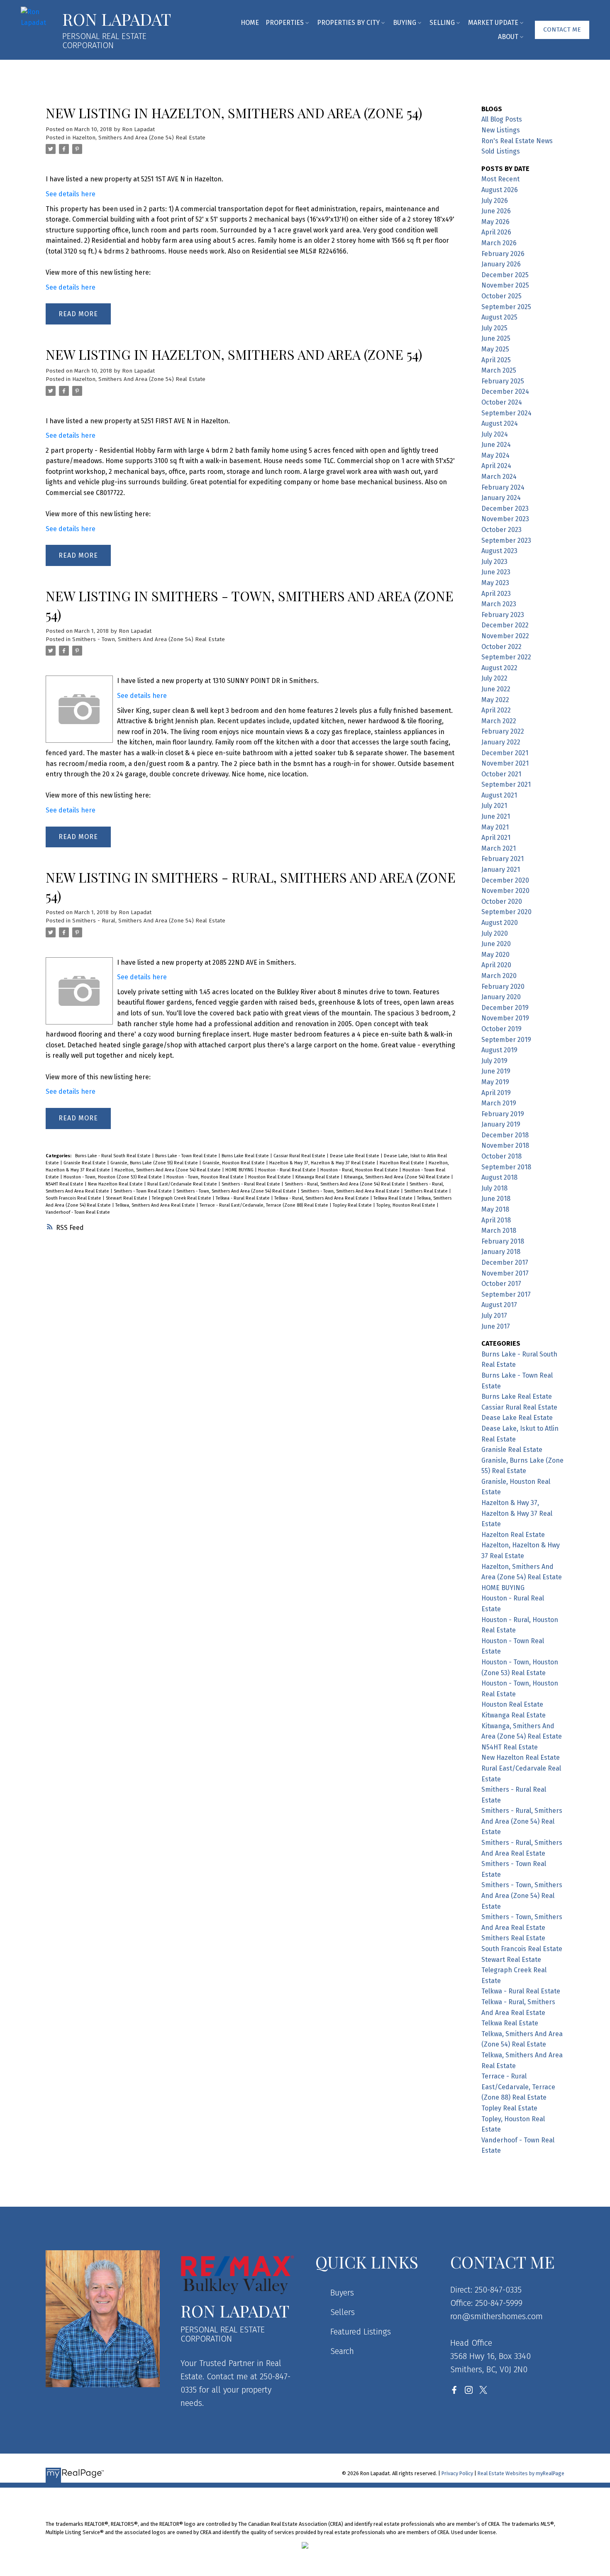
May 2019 (495, 1082)
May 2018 (495, 1209)
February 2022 (503, 731)
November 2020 (505, 891)
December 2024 (505, 392)
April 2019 (496, 1093)
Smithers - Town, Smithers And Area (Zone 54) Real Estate (149, 639)
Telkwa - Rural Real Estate (243, 1198)
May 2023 (495, 583)
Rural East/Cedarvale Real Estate (183, 1184)
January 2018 (501, 1252)
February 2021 (503, 859)
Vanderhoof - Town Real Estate (78, 1212)
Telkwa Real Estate (394, 1198)
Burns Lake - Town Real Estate (187, 1156)
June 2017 (496, 1326)
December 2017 (505, 1262)
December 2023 (505, 509)
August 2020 (500, 923)
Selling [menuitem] (442, 23)
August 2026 (500, 190)
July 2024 (495, 434)
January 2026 (501, 264)
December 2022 (505, 625)
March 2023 (499, 604)
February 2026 (503, 254)
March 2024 (499, 477)
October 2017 (501, 1284)
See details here (71, 194)
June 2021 (496, 816)
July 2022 (494, 678)
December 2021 (505, 753)
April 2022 (496, 710)
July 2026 (495, 201)
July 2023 (494, 562)
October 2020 (502, 901)
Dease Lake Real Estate (355, 1156)
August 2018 (499, 1177)
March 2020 (499, 976)
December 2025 (505, 275)
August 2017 (499, 1305)
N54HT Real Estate (65, 1184)
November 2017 (505, 1273)
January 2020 (501, 997)
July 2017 (494, 1316)
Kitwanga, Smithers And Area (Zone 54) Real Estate (398, 1177)
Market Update (493, 23)
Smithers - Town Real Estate (143, 1191)
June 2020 (496, 944)
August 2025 (499, 317)
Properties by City (348, 23)
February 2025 (503, 381)
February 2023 (503, 615)
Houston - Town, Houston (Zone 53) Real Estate (113, 1177)
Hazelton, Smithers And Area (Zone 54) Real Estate (139, 138)
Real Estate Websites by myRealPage (521, 2473)
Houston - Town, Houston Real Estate (206, 1177)
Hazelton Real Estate (403, 1163)
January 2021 (501, 870)
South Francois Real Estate (74, 1198)
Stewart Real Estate (127, 1198)
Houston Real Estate (270, 1177)
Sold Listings (501, 151)
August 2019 (499, 1050)
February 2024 (503, 487)
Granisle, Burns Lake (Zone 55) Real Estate (155, 1163)
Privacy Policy (457, 2473)
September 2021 (506, 784)
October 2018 (501, 1156)
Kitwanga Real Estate (318, 1177)
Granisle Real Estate (85, 1163)
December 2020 (505, 880)
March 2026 (499, 243)
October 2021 (501, 774)
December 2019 (505, 1008)
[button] (562, 30)
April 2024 (496, 466)
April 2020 (496, 965)
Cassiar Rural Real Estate (300, 1156)
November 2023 (505, 519)
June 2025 (496, 338)
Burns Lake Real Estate (246, 1156)
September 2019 (506, 1040)
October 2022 (501, 647)
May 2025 (495, 349)
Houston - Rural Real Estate (288, 1170)
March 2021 (499, 848)
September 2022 (506, 657)
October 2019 (501, 1029)
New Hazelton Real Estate (116, 1184)
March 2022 (499, 721)
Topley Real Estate (353, 1205)
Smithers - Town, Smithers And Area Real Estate (351, 1191)
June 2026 (496, 211)
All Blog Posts (502, 119)
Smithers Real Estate (427, 1191)
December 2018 (505, 1135)
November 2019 (505, 1018)
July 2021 (494, 806)
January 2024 (501, 498)
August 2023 (499, 551)
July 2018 (494, 1188)
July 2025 (494, 328)
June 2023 (496, 572)
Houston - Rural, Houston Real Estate (360, 1170)
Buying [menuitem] (405, 23)
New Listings (501, 130)
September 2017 (506, 1294)
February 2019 (503, 1114)
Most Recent (500, 179)
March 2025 (499, 370)
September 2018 (506, 1167)
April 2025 (496, 360)
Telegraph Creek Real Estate (182, 1198)
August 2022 (499, 668)
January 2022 (501, 742)
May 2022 (495, 700)
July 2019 (494, 1061)
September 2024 (506, 413)
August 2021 (499, 795)
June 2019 (496, 1071)
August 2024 (500, 423)
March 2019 (499, 1103)
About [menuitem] (508, 37)
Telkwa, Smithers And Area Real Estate (156, 1205)
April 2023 (496, 594)
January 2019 (501, 1124)
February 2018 (503, 1241)
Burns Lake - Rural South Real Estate (113, 1156)
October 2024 (502, 402)
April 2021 (496, 838)
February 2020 (503, 987)
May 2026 (495, 222)
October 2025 (501, 296)
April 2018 (496, 1220)
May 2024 (495, 455)
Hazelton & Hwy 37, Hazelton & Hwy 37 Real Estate (323, 1163)
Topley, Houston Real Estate (406, 1205)
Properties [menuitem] (285, 23)
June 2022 (496, 689)
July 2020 (495, 933)
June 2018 (496, 1199)
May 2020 (495, 955)
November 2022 (505, 636)
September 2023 (506, 540)
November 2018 (505, 1145)
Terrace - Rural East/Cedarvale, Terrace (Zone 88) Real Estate (265, 1205)
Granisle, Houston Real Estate (234, 1163)
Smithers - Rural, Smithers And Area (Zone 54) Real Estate (149, 921)
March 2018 (499, 1231)
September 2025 (506, 307)
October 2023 (501, 530)
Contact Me (562, 29)
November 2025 (505, 285)
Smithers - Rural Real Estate (251, 1184)
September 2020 (506, 912)
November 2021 (505, 763)
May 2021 (495, 827)
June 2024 (496, 445)
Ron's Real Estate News (517, 141)
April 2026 (496, 232)
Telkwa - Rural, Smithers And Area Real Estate (322, 1198)
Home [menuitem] (250, 23)
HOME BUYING (240, 1170)
